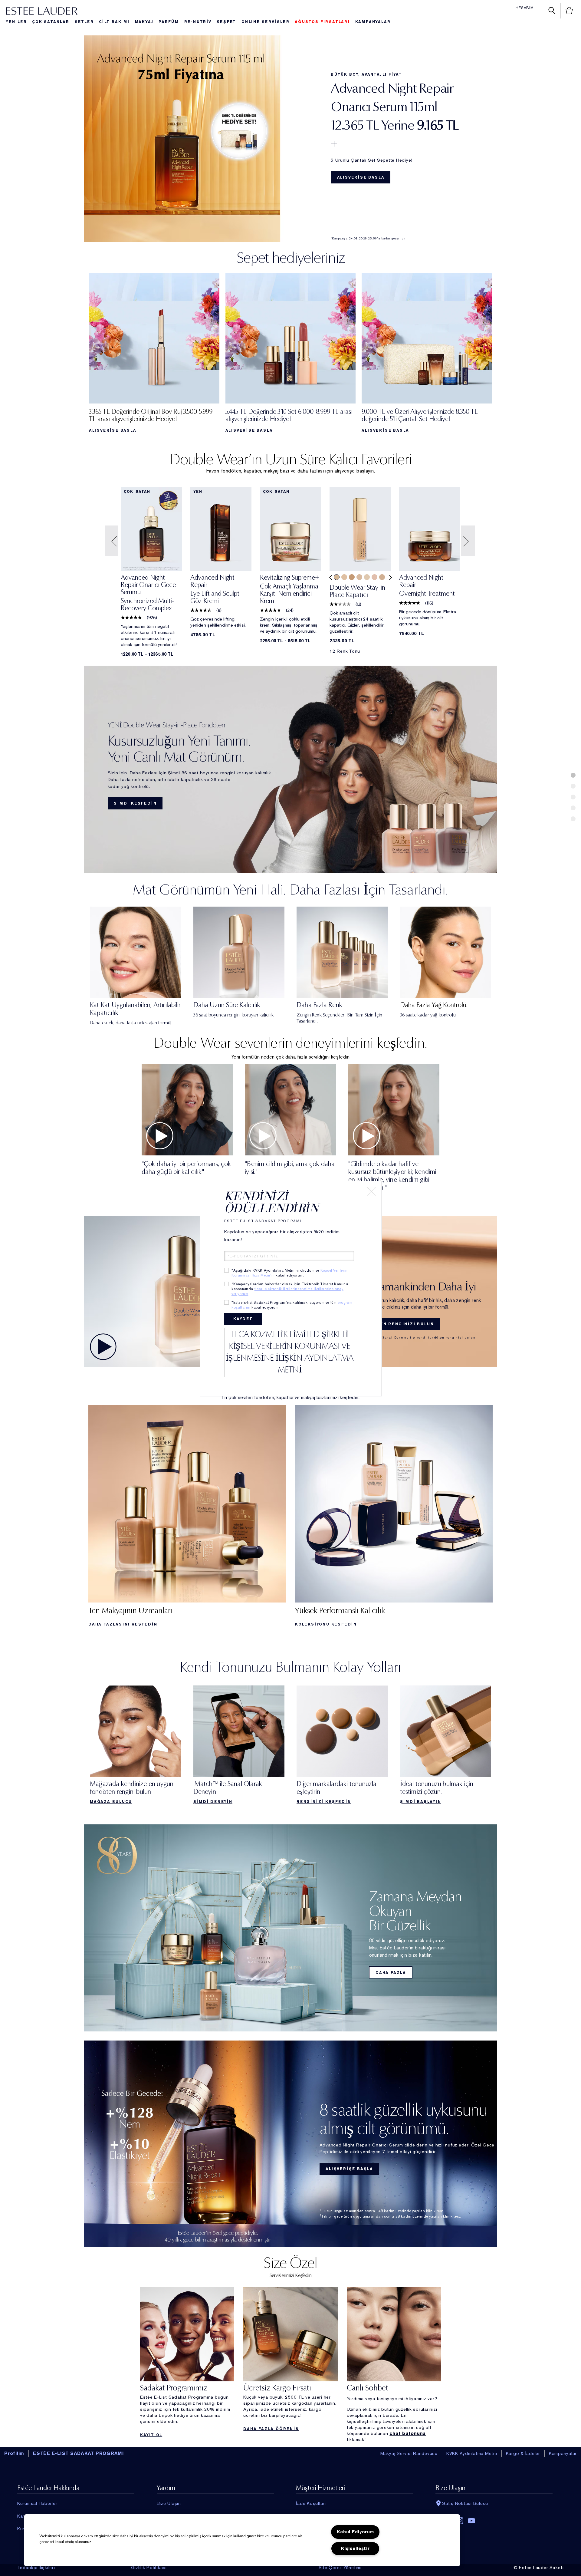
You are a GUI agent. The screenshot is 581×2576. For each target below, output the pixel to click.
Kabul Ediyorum (355, 2532)
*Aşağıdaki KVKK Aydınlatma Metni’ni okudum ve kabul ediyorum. (290, 1273)
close (371, 1191)
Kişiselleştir (355, 2549)
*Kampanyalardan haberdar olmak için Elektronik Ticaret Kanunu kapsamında (290, 1289)
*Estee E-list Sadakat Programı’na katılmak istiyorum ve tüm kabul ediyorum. (292, 1305)
